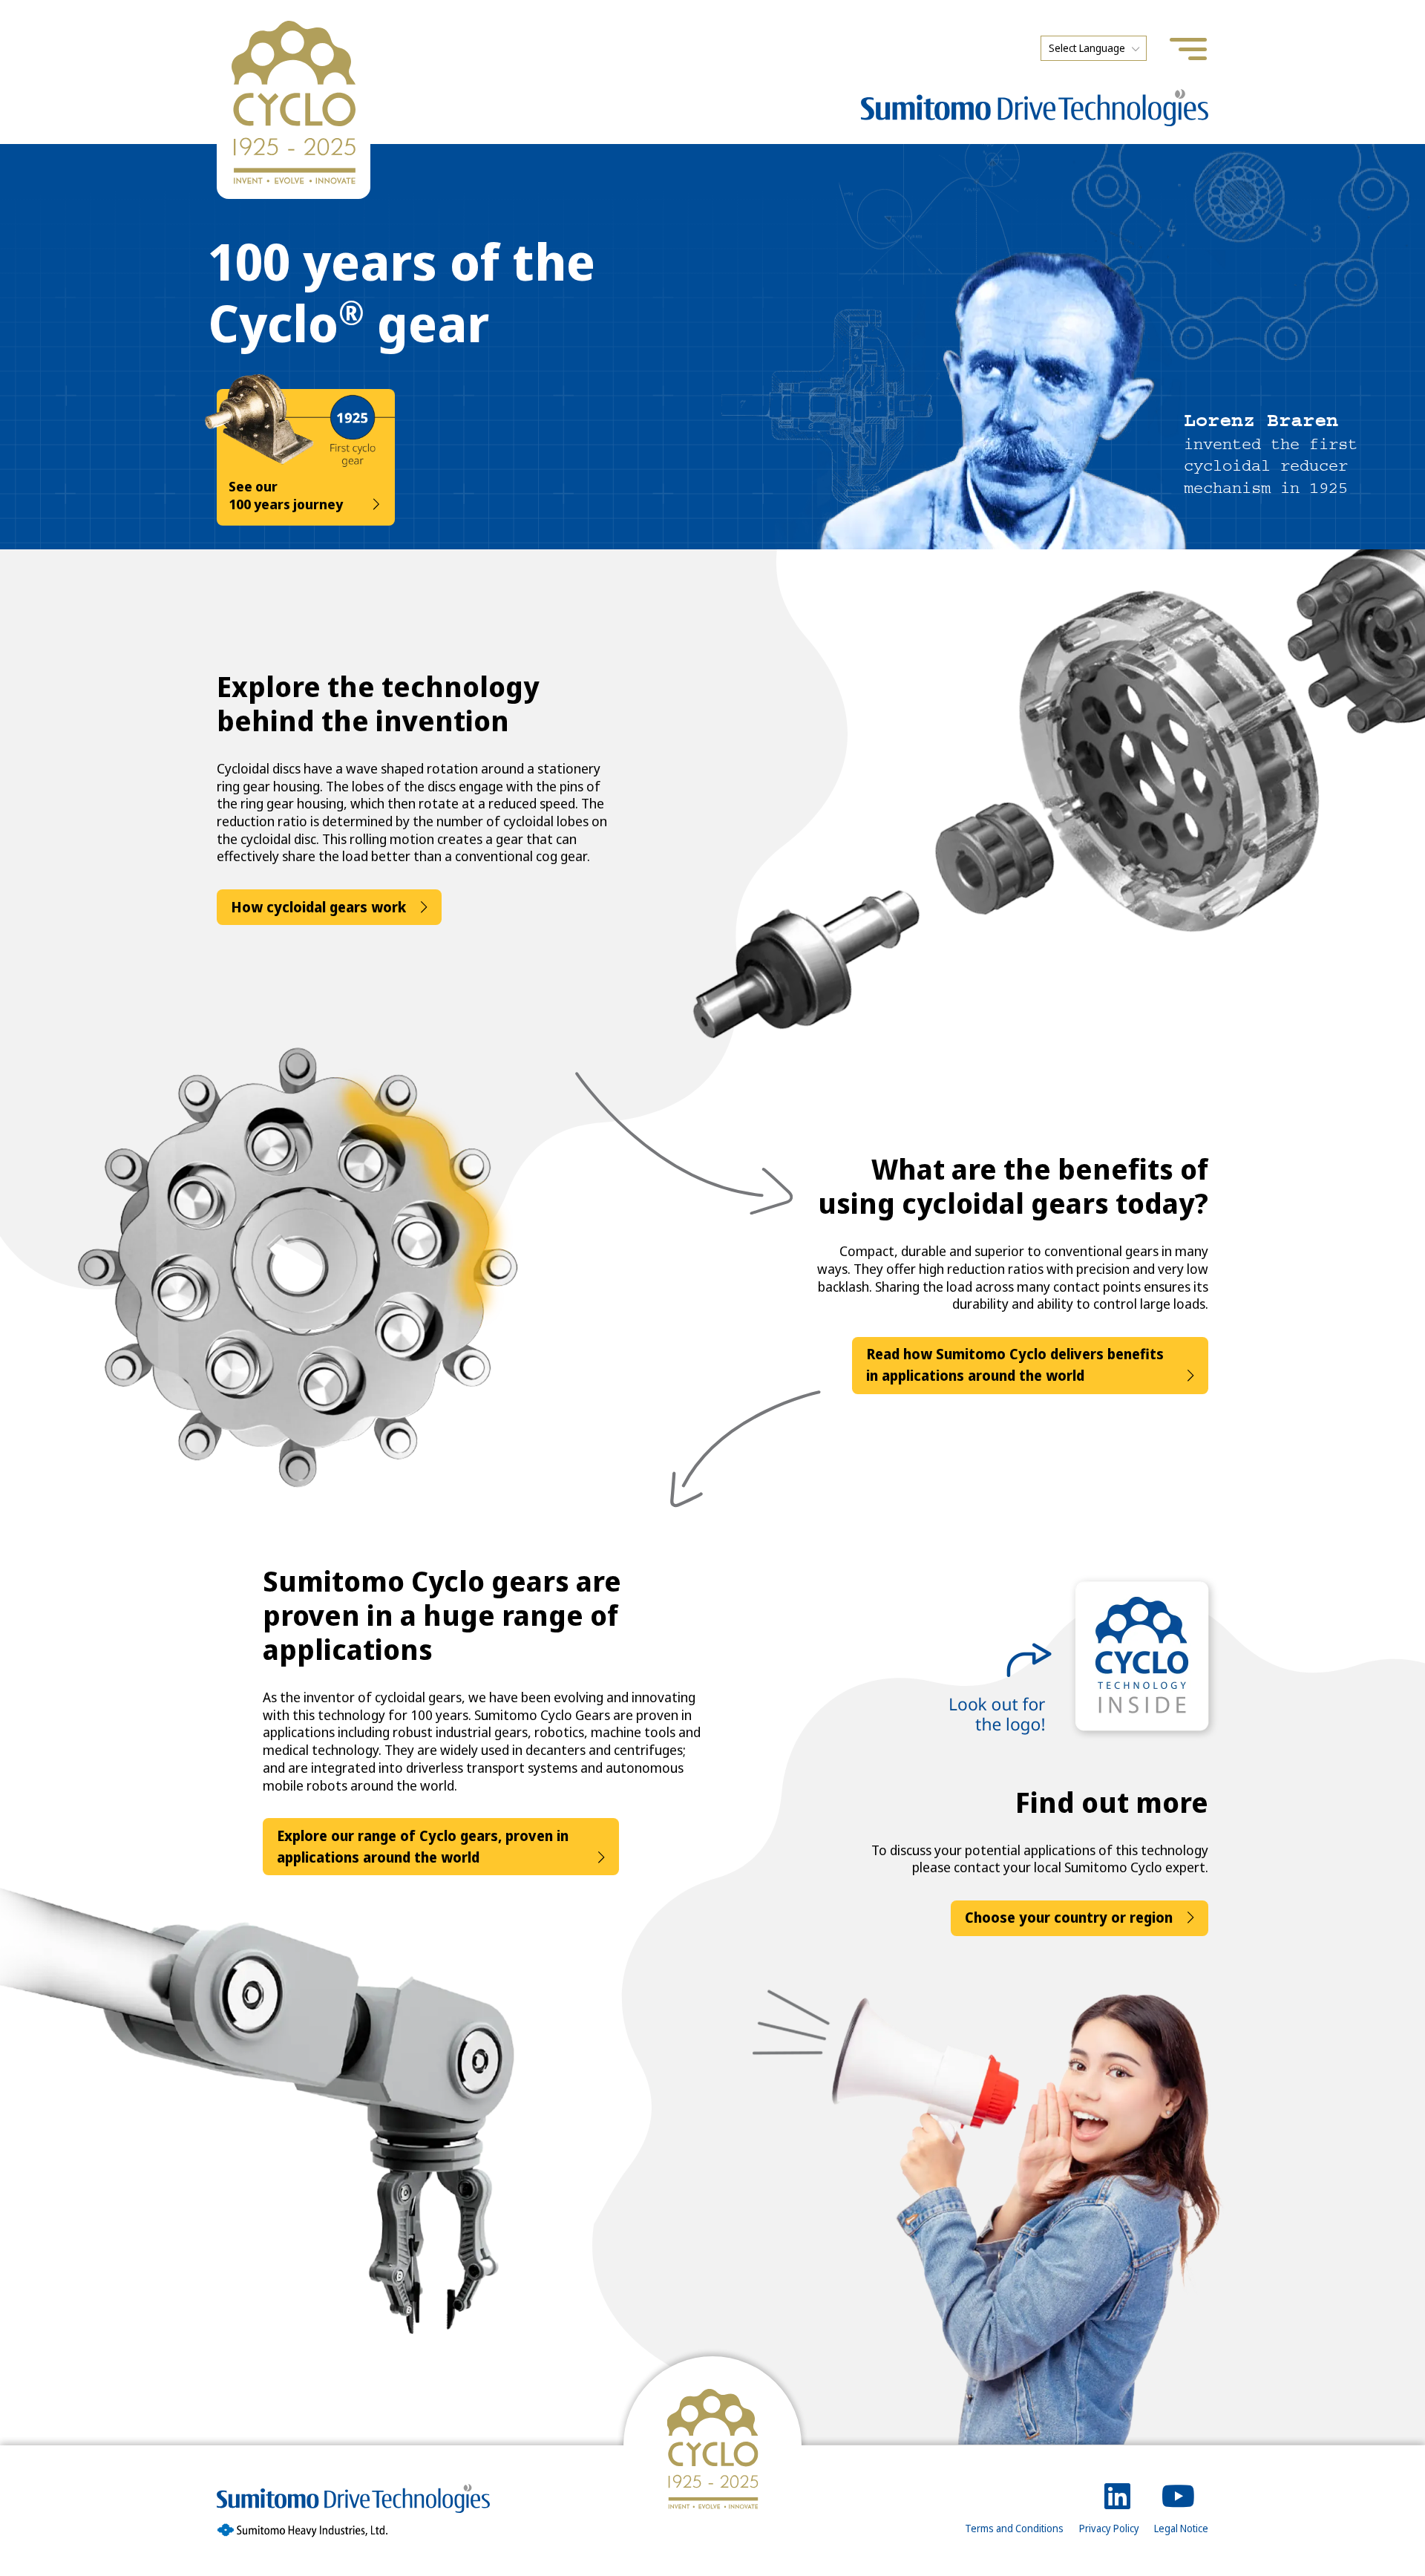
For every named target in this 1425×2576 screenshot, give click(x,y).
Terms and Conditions (1014, 2528)
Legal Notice (1181, 2528)
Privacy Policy (1109, 2528)
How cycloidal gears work (318, 907)
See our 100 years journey (286, 496)
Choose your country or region (1069, 1918)
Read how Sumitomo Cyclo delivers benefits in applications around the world (1015, 1365)
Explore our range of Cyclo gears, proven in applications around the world (423, 1847)
